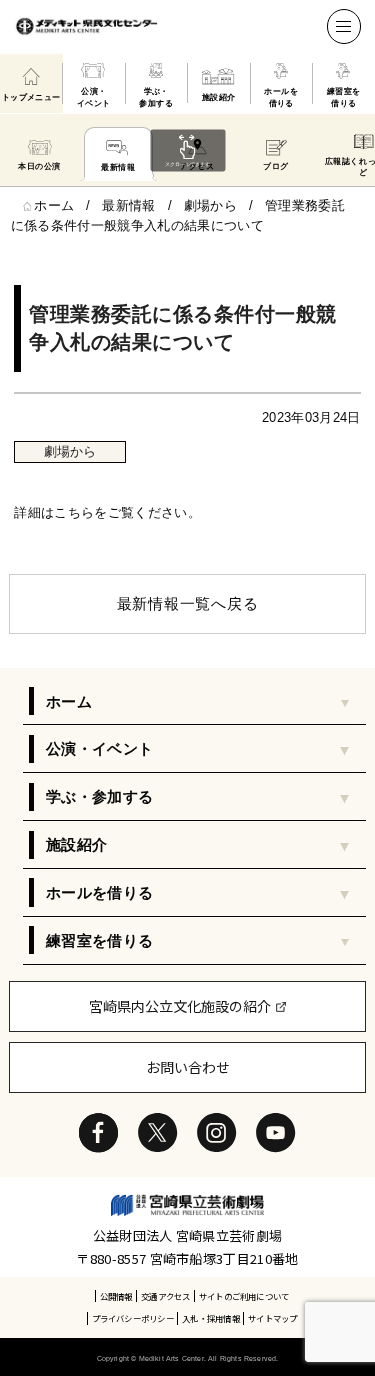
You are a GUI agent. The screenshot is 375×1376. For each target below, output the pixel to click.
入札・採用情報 (210, 1318)
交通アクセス (165, 1296)
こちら (74, 512)
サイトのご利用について (244, 1296)
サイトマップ (272, 1318)
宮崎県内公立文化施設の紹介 (180, 1006)
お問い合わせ (188, 1067)
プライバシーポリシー (133, 1318)
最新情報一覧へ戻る (188, 603)
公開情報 (116, 1296)
